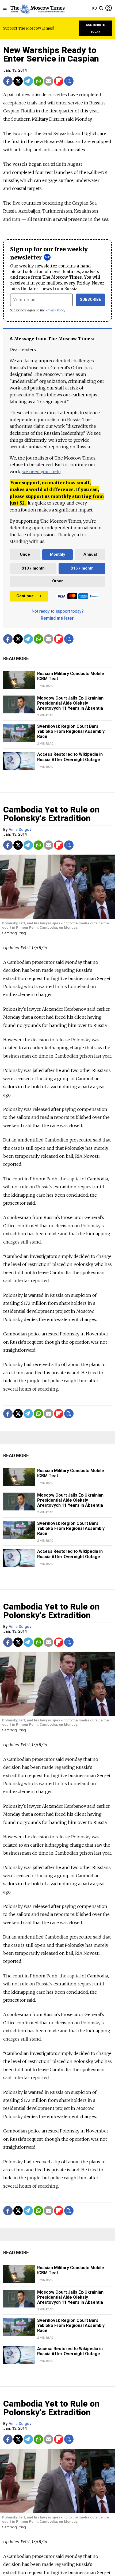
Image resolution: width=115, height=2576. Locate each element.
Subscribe (91, 300)
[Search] (101, 9)
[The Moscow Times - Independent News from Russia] (37, 9)
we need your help (41, 472)
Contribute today (95, 28)
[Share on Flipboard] (59, 81)
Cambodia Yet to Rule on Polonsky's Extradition (51, 814)
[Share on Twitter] (18, 81)
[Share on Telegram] (28, 81)
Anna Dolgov (20, 830)
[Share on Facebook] (8, 81)
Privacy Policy (55, 310)
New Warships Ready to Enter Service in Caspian (51, 54)
